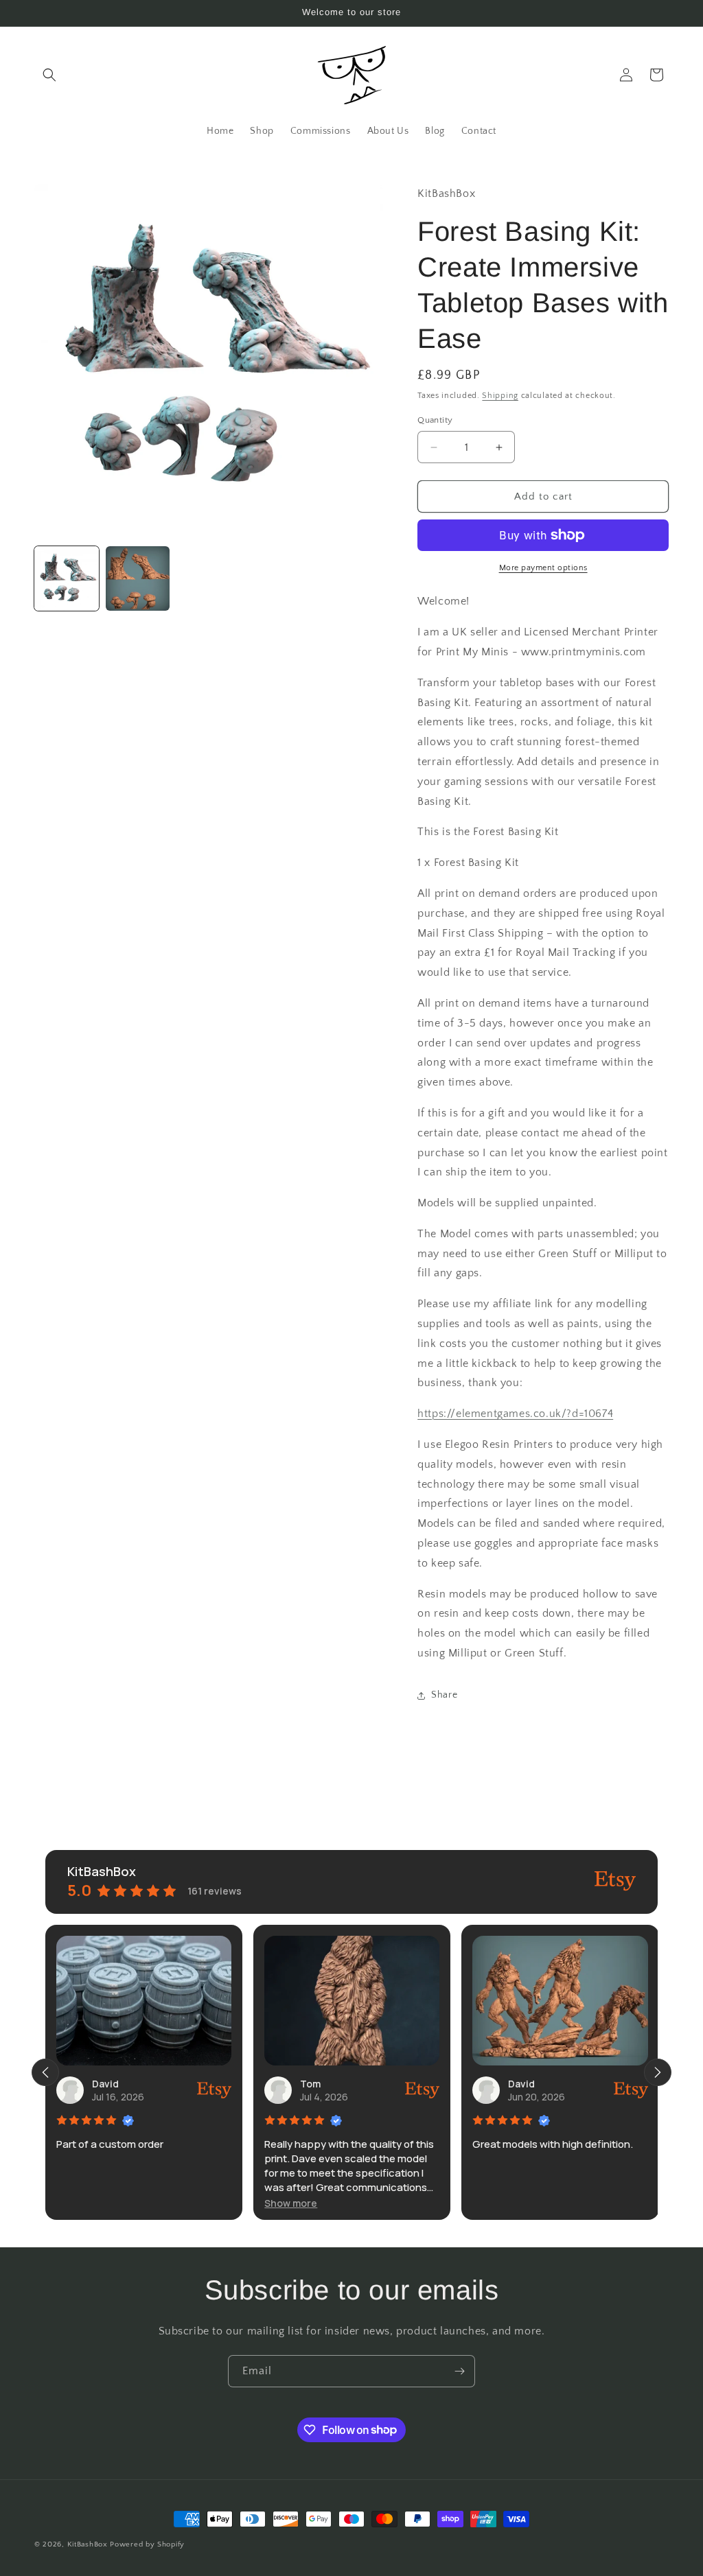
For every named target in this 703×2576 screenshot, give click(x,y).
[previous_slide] (45, 2072)
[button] (49, 75)
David (105, 2084)
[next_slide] (658, 2072)
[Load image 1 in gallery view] (67, 578)
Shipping (500, 396)
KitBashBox (88, 2544)
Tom (310, 2084)
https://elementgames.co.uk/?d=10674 (515, 1414)
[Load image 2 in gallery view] (138, 578)
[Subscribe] (459, 2371)
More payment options (543, 568)
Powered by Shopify (147, 2544)
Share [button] (444, 1695)
